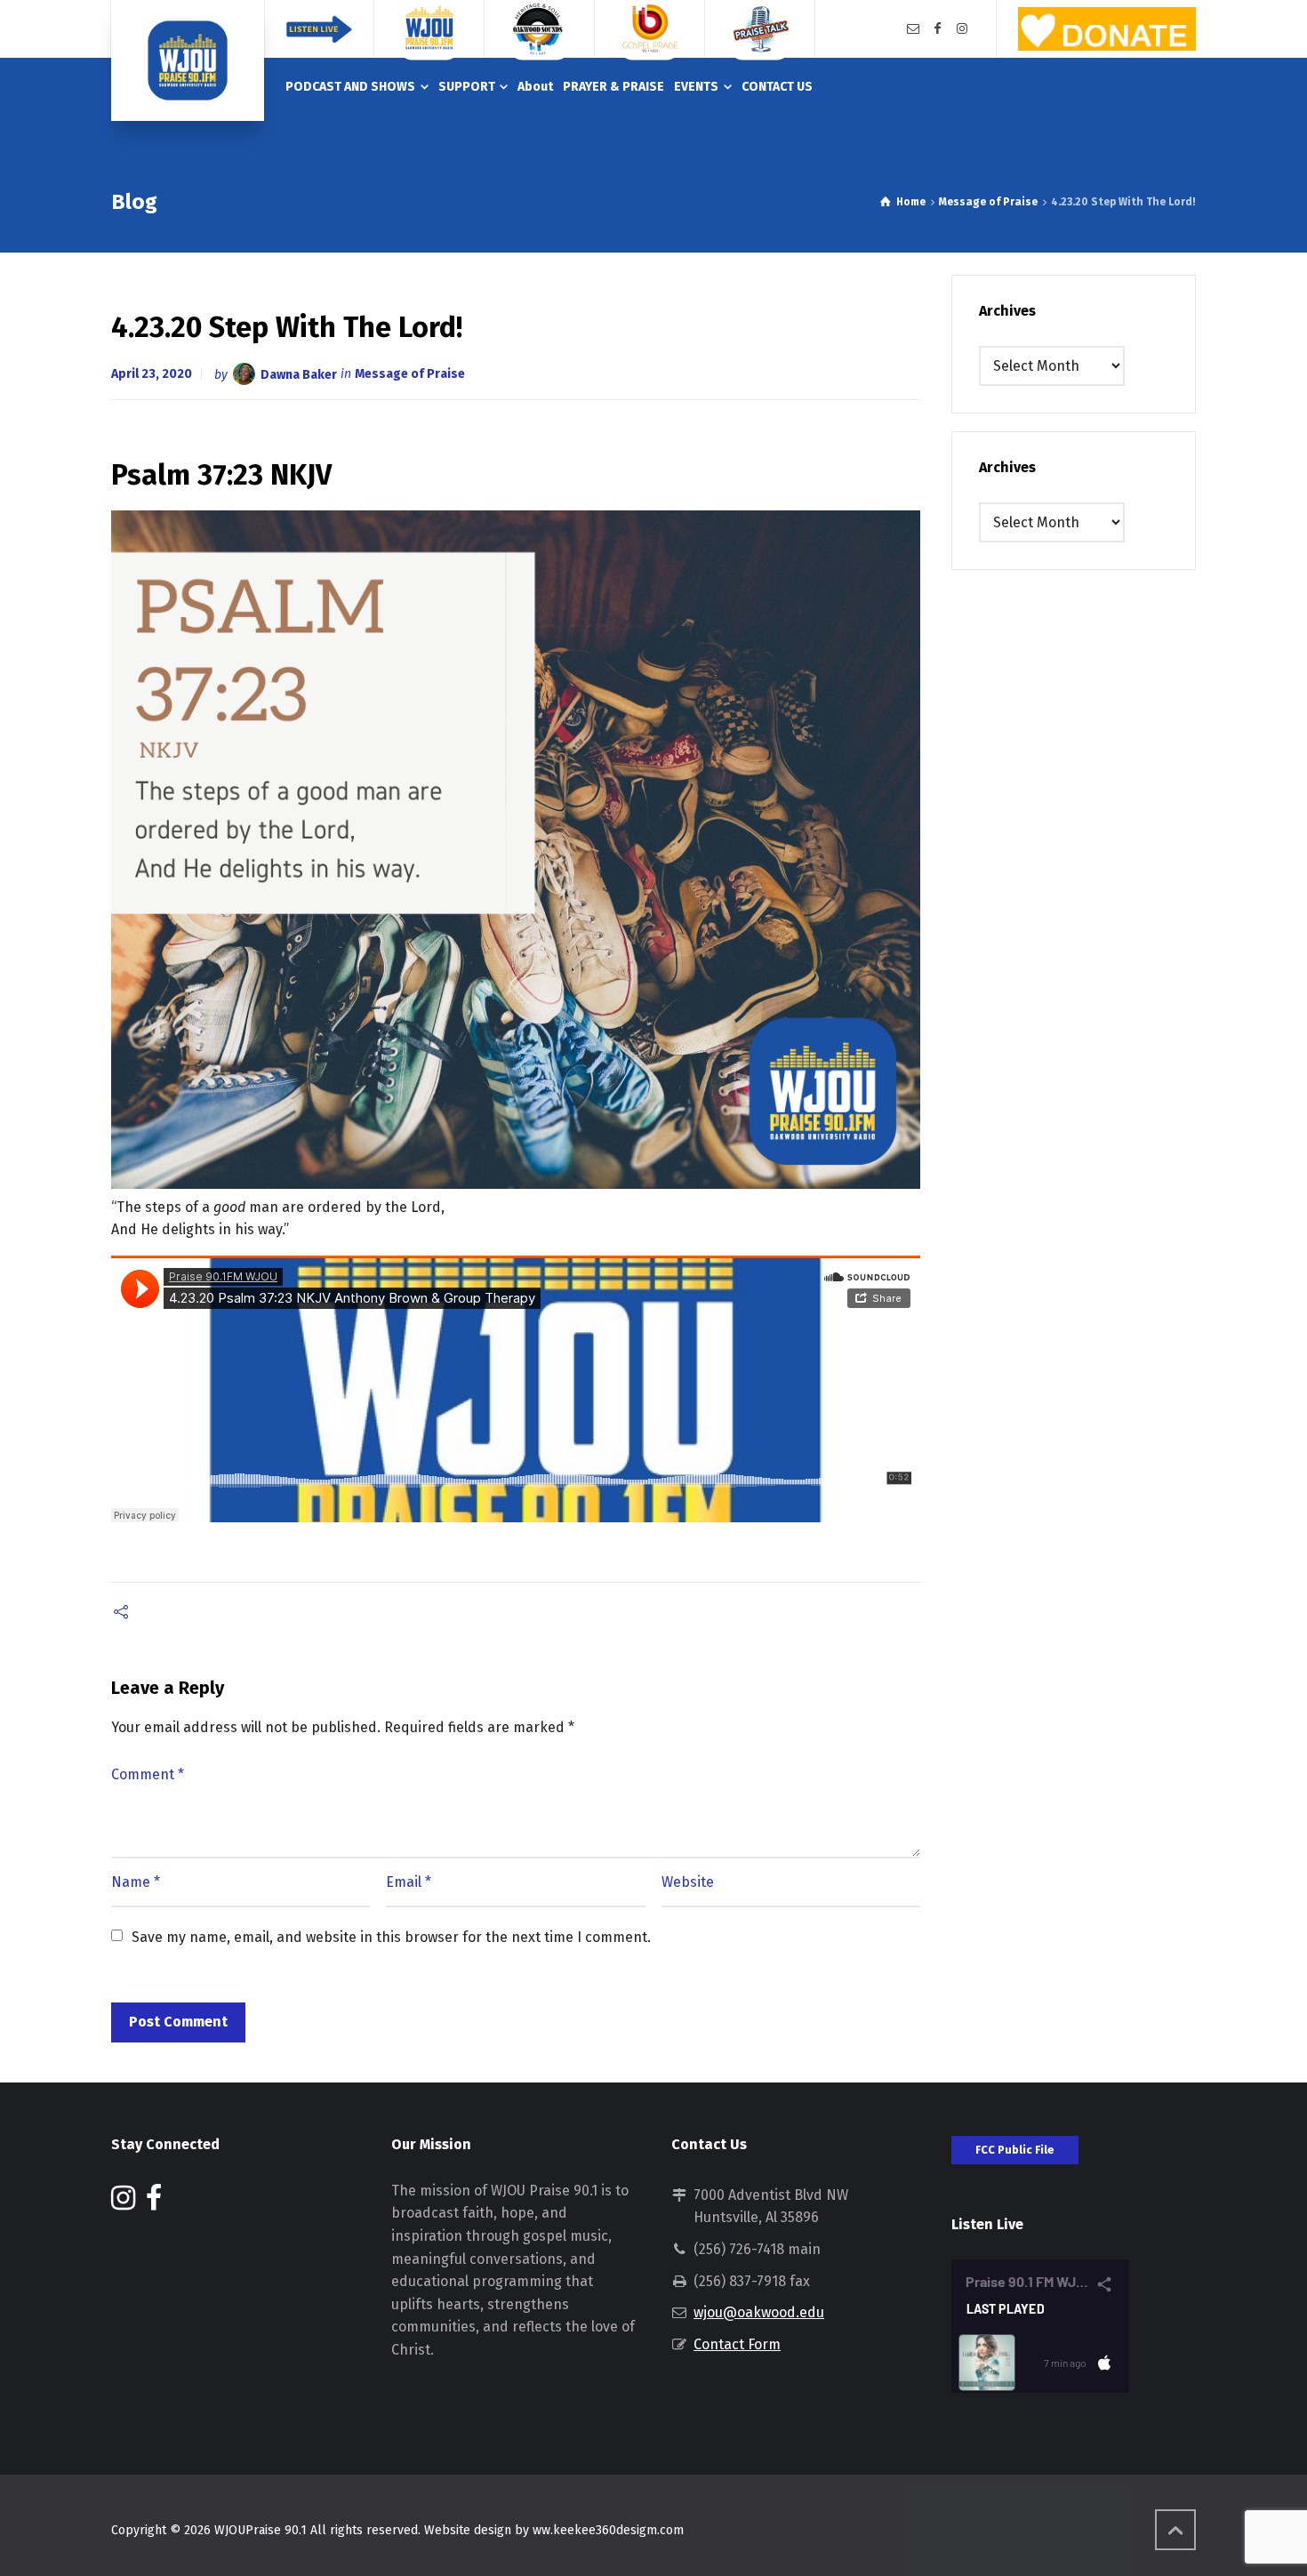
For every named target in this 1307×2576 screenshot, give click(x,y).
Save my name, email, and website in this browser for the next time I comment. (391, 1937)
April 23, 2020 (152, 374)
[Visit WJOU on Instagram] (123, 2203)
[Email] (913, 29)
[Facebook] (938, 29)
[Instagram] (962, 29)
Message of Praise (410, 374)
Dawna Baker (299, 374)
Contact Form (737, 2344)
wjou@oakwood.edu (759, 2312)
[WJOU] (188, 60)
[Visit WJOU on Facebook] (154, 2203)
